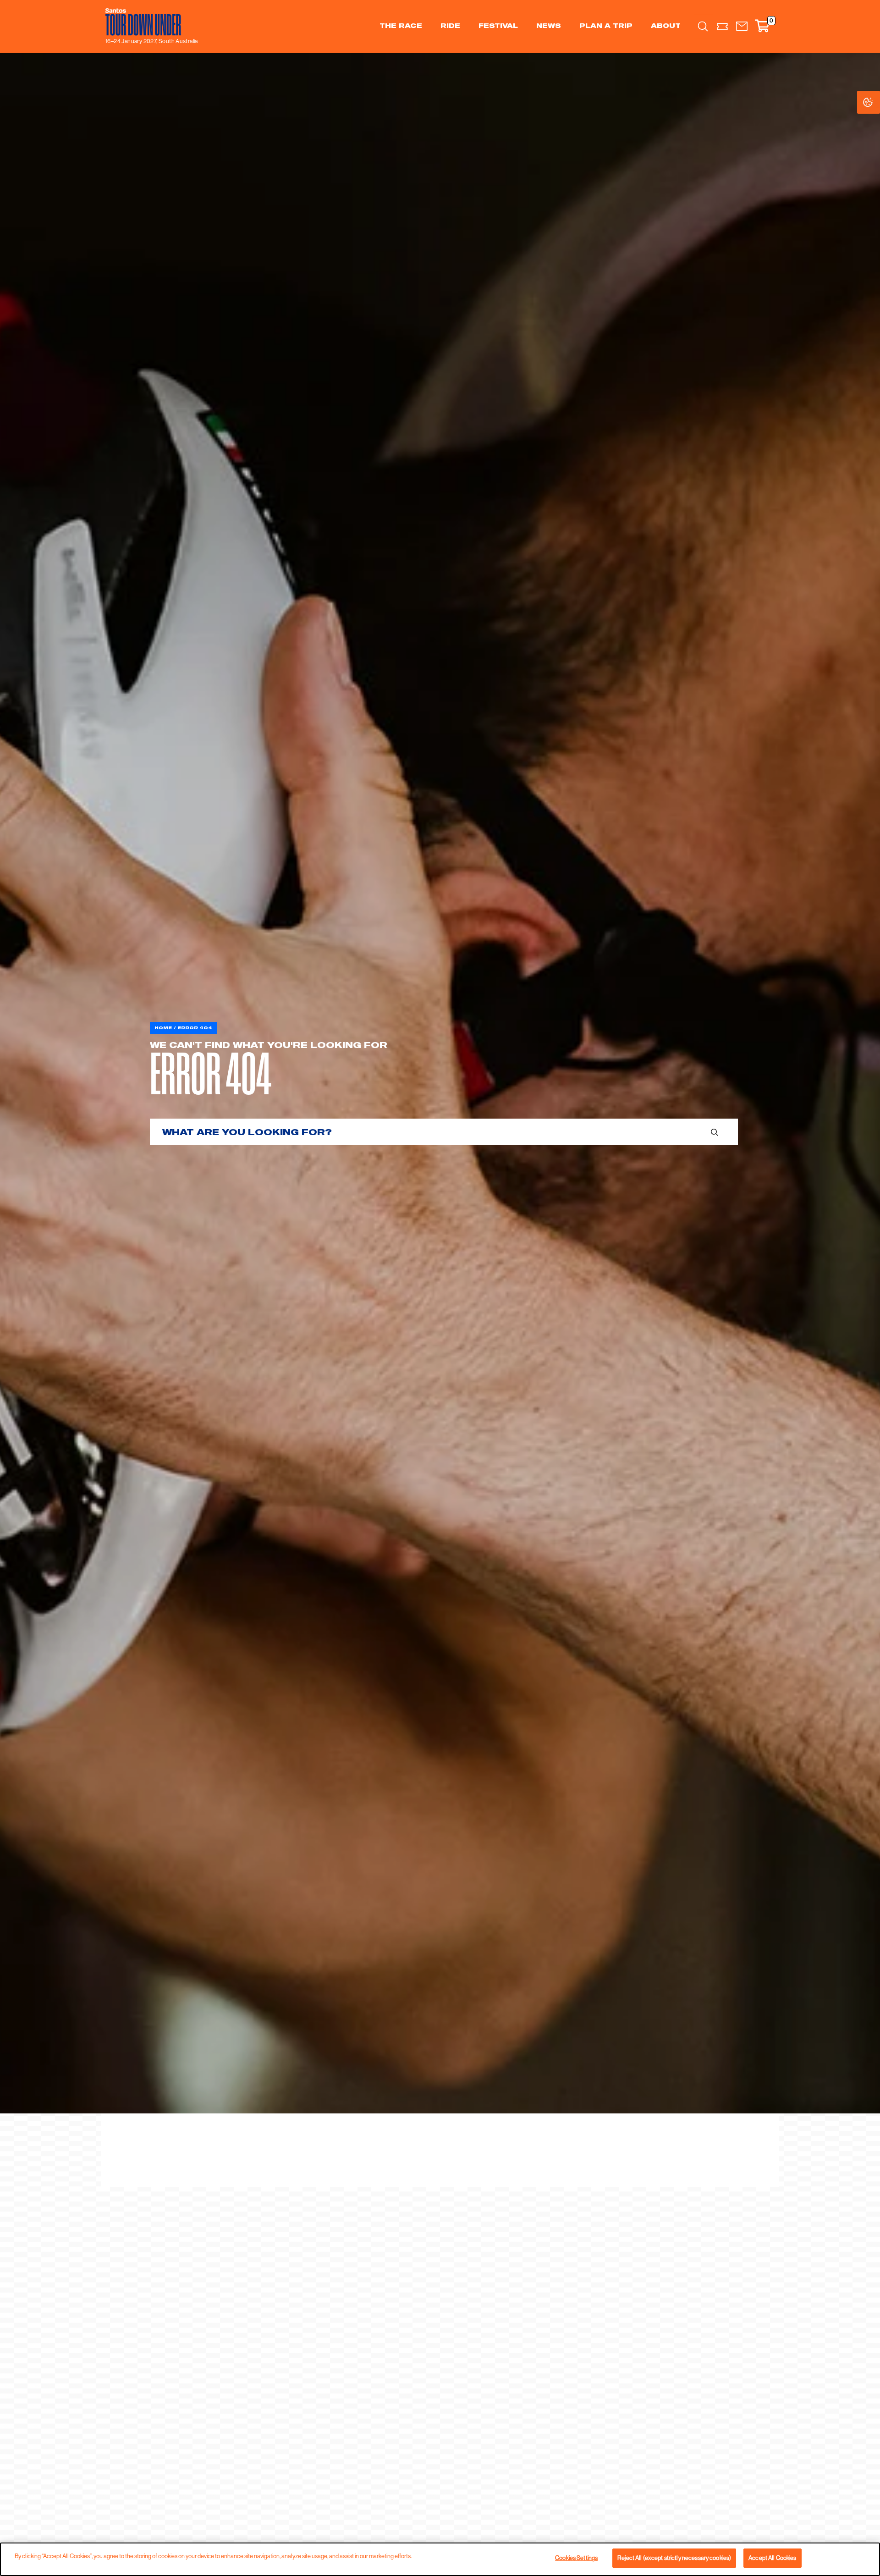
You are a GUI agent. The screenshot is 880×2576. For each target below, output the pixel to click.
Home (163, 1028)
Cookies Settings (877, 102)
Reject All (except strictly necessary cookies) (674, 2558)
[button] (742, 26)
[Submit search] (715, 1132)
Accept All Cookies (772, 2558)
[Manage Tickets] (723, 26)
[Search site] (703, 26)
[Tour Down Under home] (149, 22)
